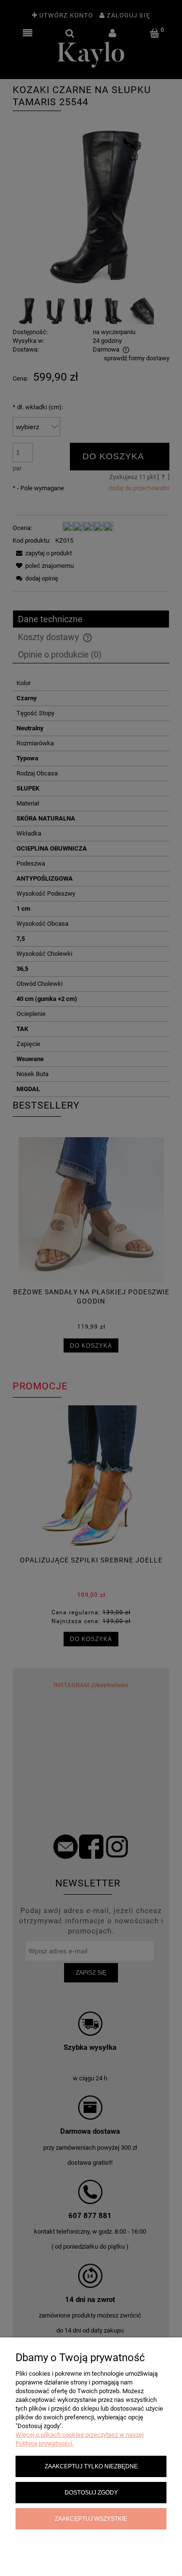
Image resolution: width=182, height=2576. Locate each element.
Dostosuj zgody (91, 2492)
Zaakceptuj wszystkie (91, 2519)
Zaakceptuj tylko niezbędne (91, 2466)
